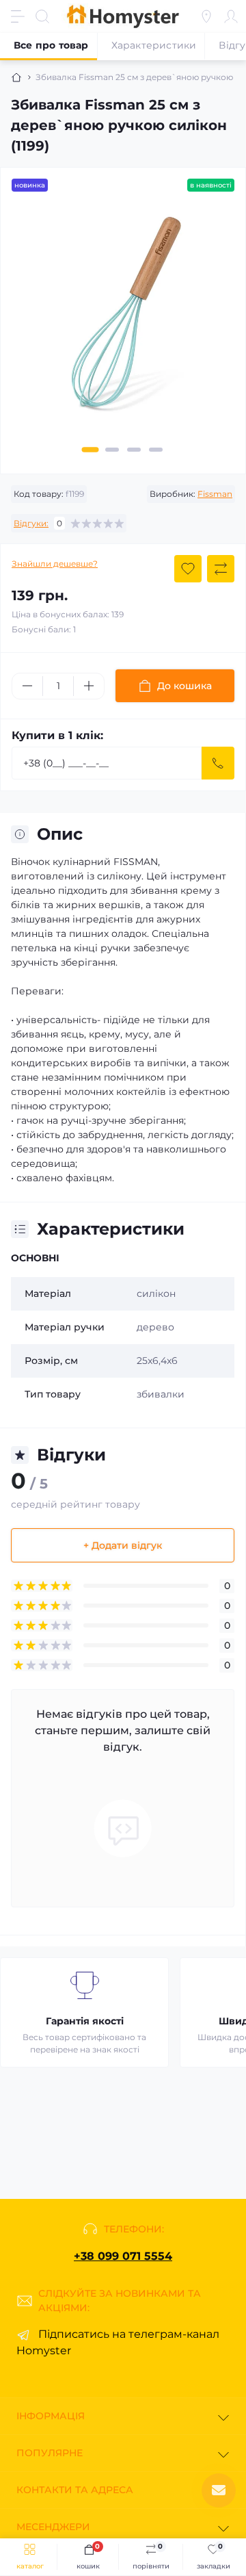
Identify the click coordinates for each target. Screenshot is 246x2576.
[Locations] (206, 16)
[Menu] (18, 16)
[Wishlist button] (188, 569)
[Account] (231, 16)
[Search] (42, 16)
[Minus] (27, 686)
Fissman (215, 494)
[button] (91, 450)
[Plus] (89, 686)
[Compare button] (221, 569)
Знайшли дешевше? (55, 564)
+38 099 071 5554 (123, 2256)
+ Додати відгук (123, 1545)
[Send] (218, 763)
